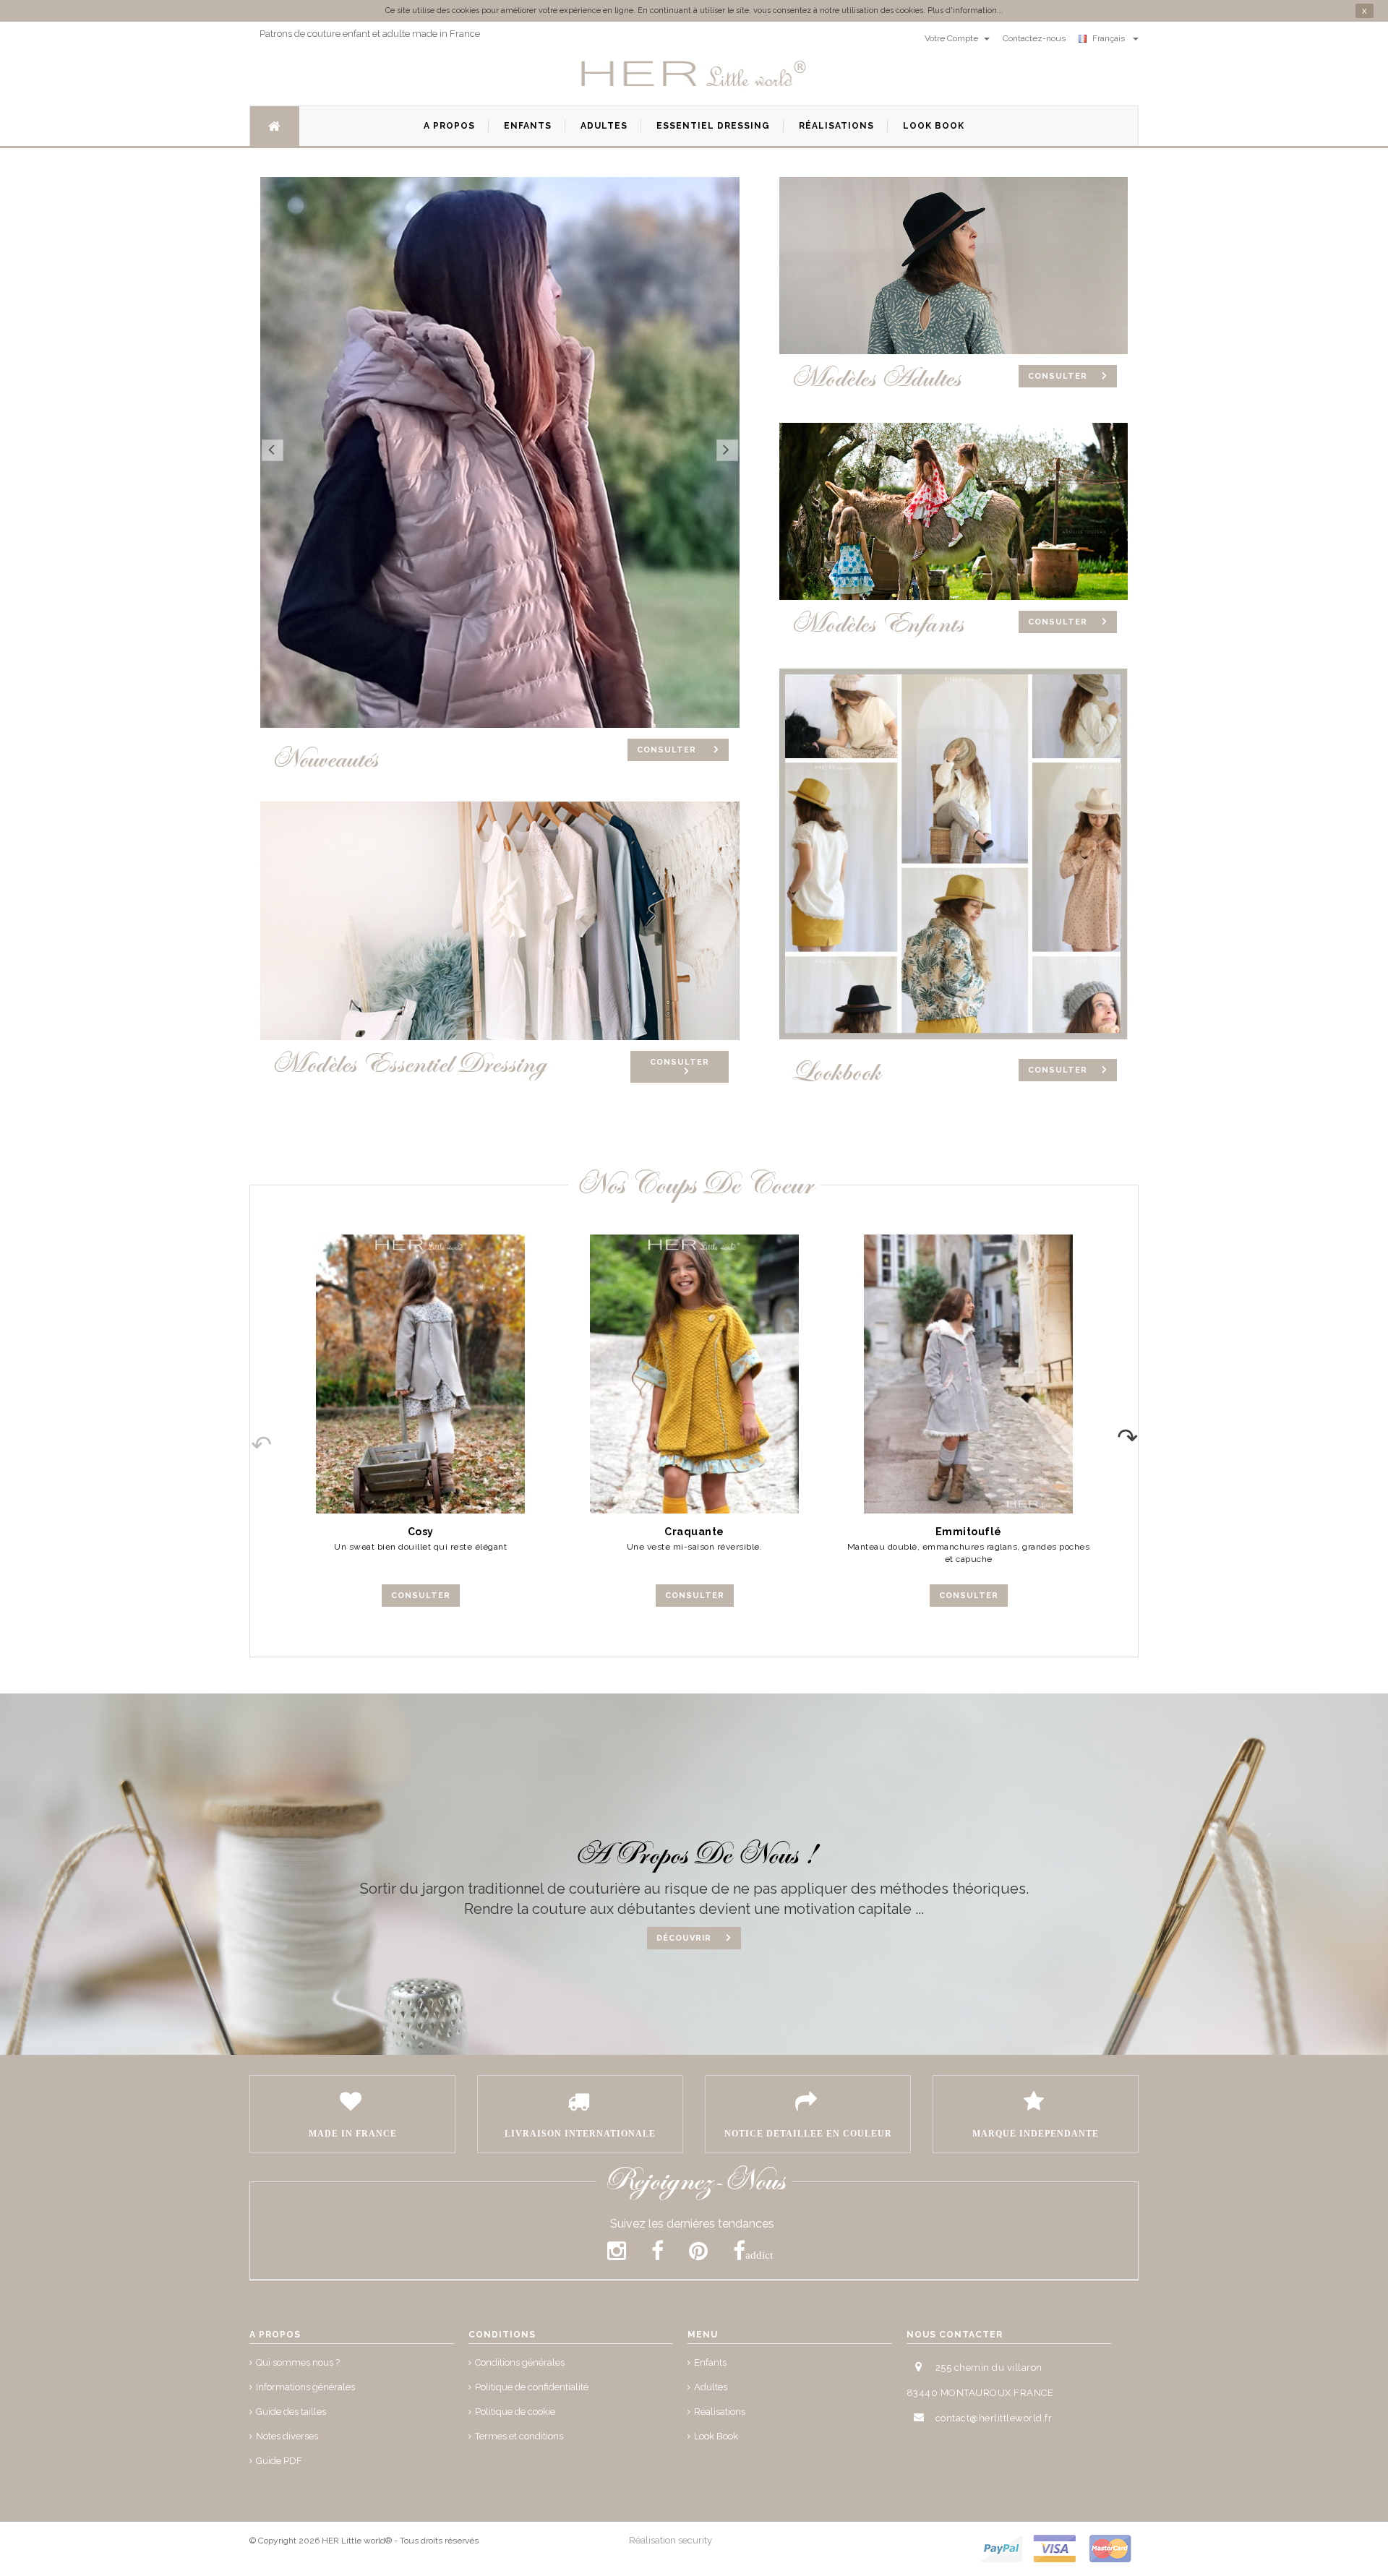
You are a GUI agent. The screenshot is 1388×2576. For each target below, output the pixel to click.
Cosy (421, 1532)
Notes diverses (287, 2436)
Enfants (710, 2362)
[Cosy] (420, 1374)
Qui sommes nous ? (298, 2362)
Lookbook (835, 1072)
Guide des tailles (291, 2412)
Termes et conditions (519, 2436)
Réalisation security (671, 2540)
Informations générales (305, 2387)
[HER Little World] (694, 74)
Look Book (716, 2436)
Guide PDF (279, 2461)
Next (1137, 1433)
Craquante (694, 1532)
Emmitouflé (969, 1532)
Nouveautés (324, 759)
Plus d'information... (965, 10)
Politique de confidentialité (532, 2387)
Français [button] (1111, 38)
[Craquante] (694, 1374)
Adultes (711, 2387)
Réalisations (720, 2412)
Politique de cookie (515, 2412)
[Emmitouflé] (968, 1374)
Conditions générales (520, 2362)
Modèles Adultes (875, 378)
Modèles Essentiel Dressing (409, 1064)
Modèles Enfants (877, 624)
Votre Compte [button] (952, 38)
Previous (251, 1433)
